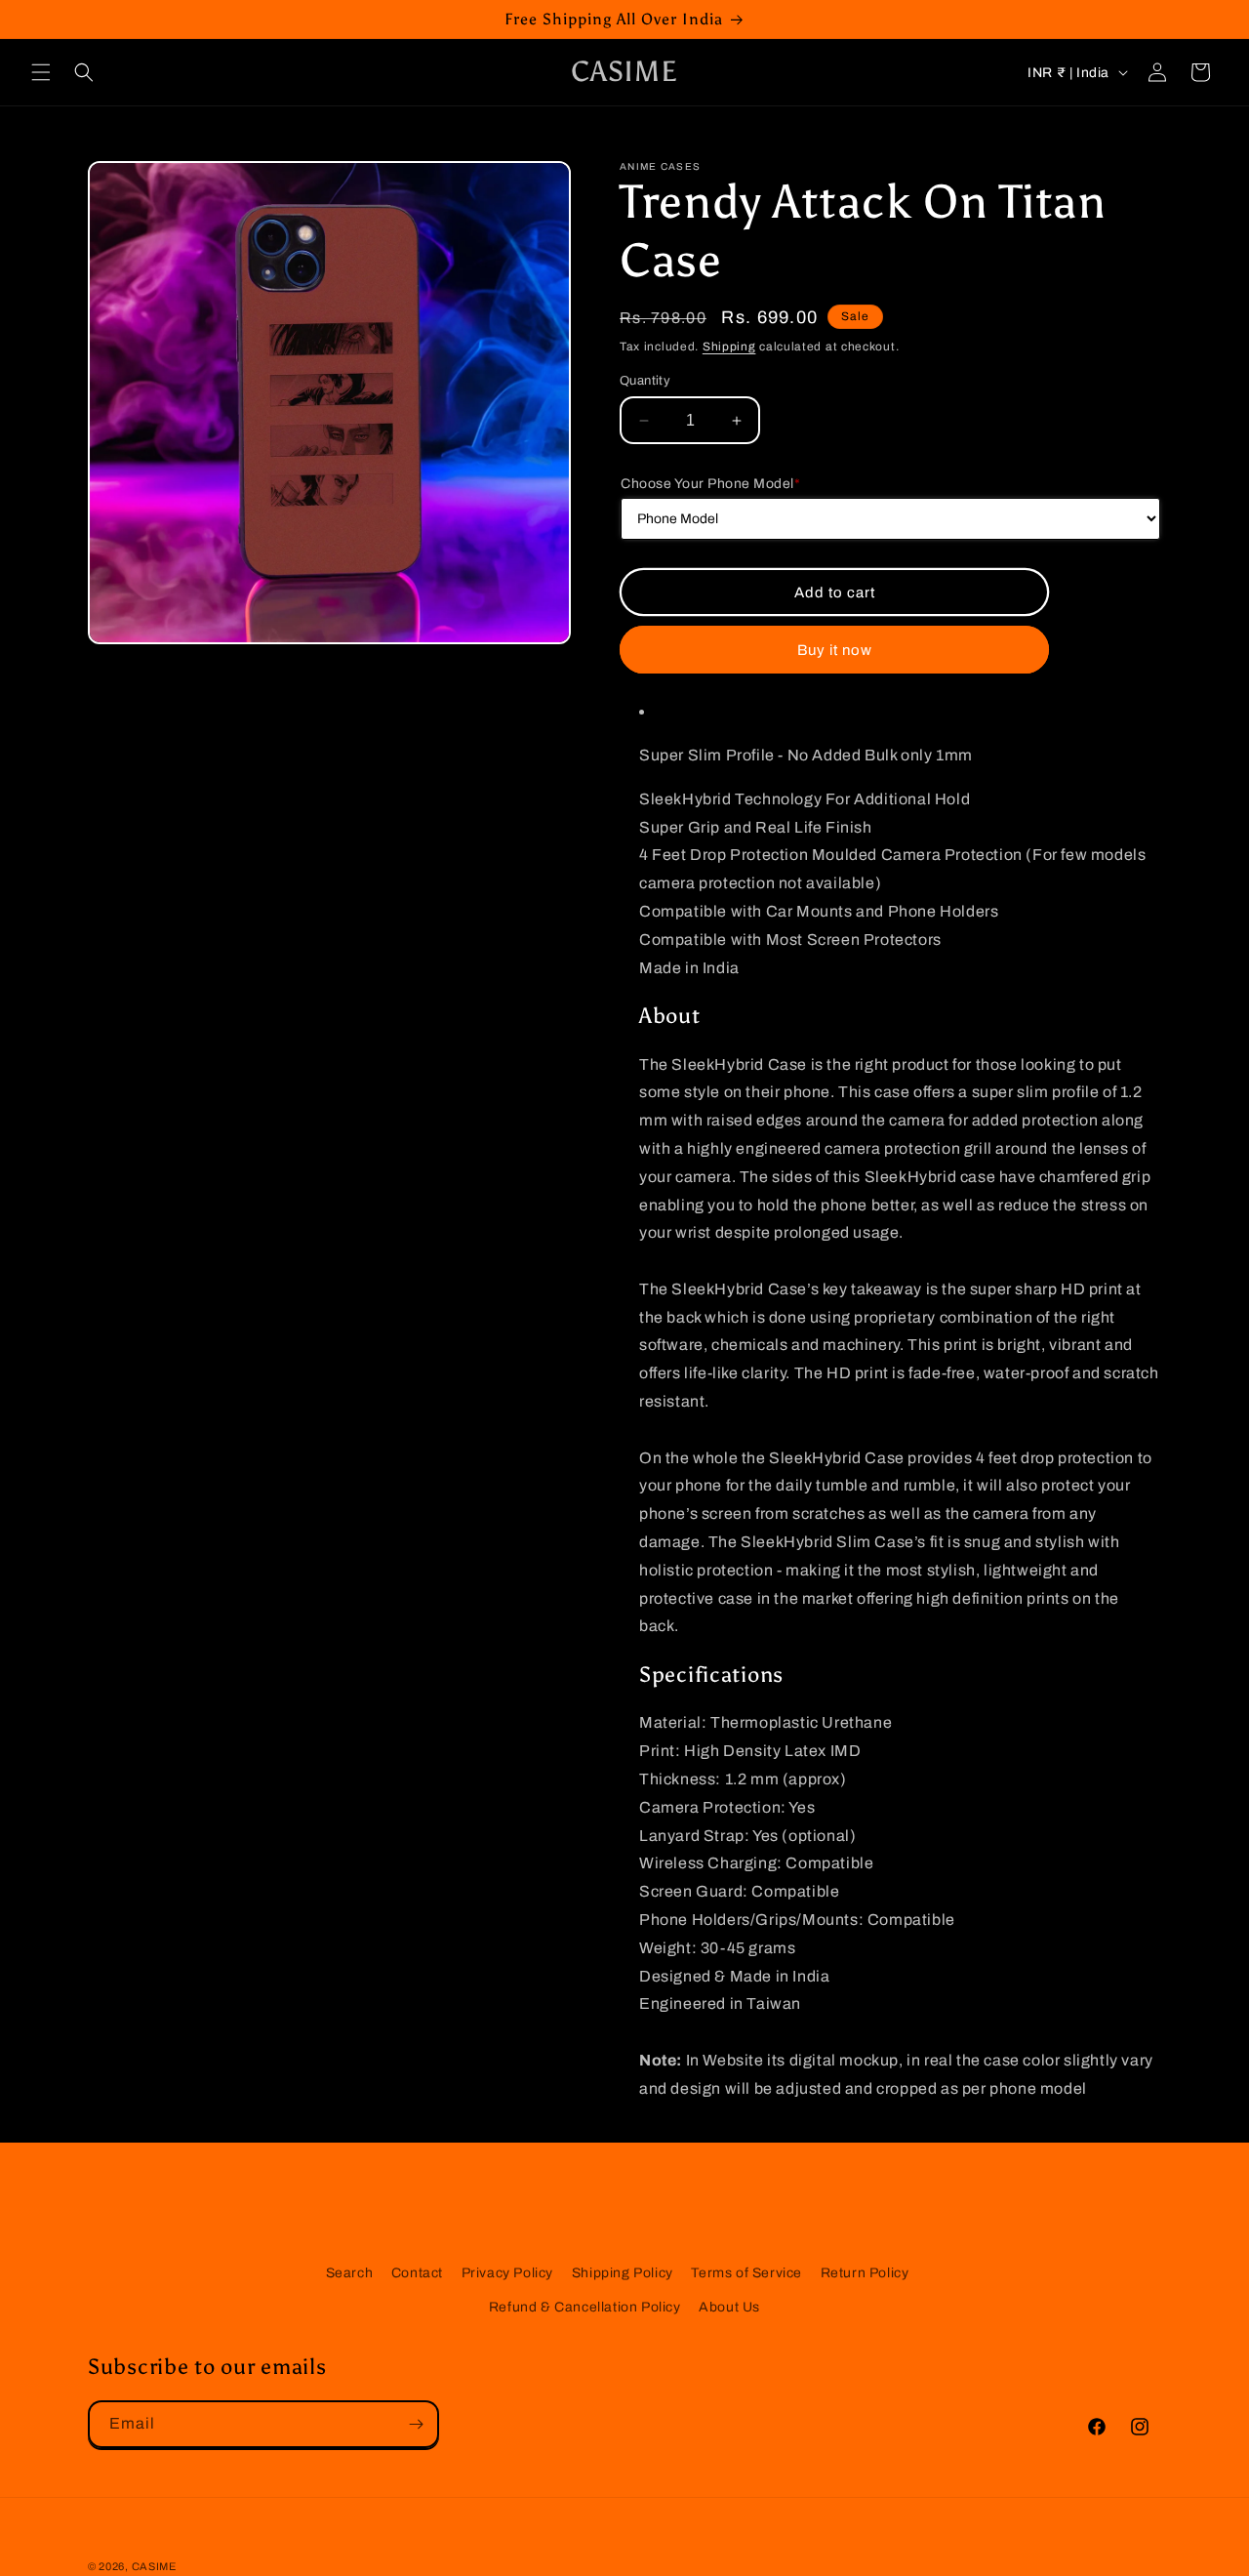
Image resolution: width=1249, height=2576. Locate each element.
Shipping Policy (623, 2273)
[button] (41, 72)
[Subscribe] (416, 2424)
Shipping (729, 347)
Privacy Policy (507, 2273)
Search (350, 2273)
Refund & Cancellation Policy (585, 2307)
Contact (417, 2273)
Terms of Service (746, 2273)
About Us (729, 2307)
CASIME (154, 2566)
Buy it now (835, 649)
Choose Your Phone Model (710, 484)
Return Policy (865, 2273)
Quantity (645, 381)
